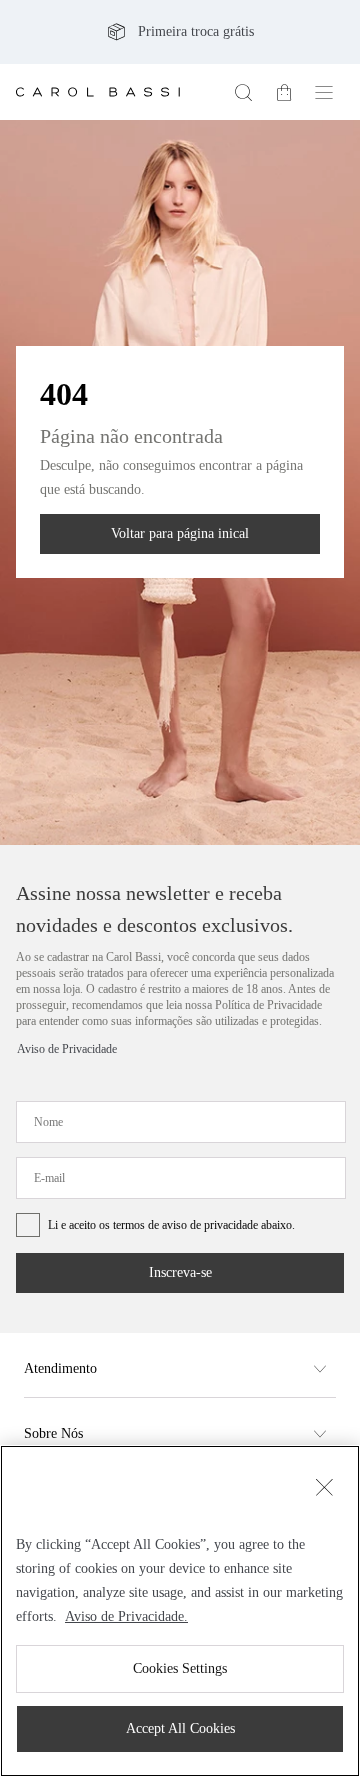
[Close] (324, 1465)
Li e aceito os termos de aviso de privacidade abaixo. (179, 1262)
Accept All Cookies (180, 1729)
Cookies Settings (180, 1669)
